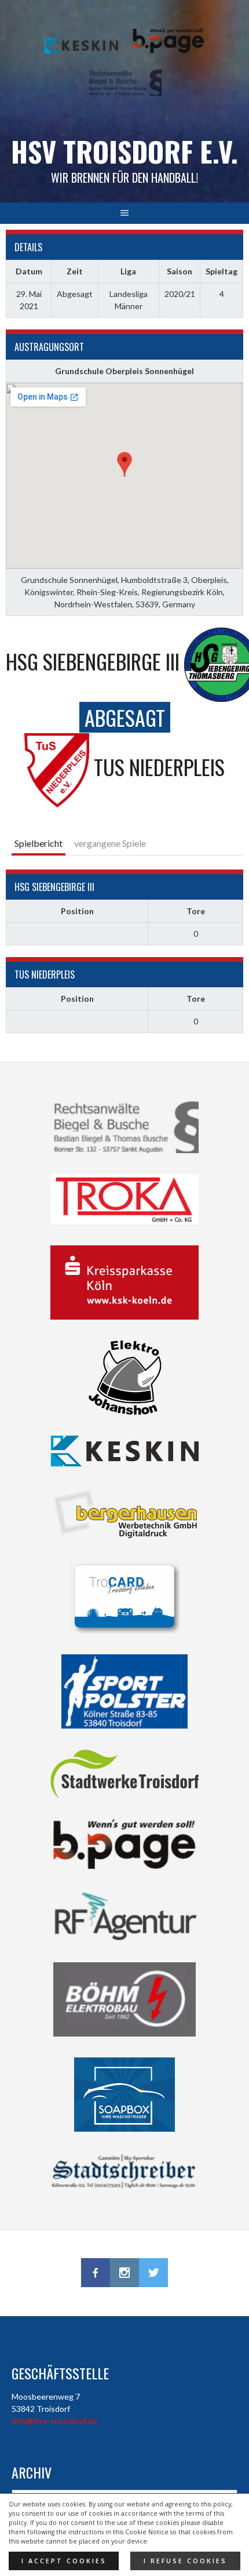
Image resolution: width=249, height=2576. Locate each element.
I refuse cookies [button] (185, 2561)
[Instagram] (124, 2273)
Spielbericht (39, 843)
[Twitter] (153, 2273)
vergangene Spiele (110, 843)
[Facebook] (96, 2273)
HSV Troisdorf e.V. (124, 151)
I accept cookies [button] (64, 2561)
